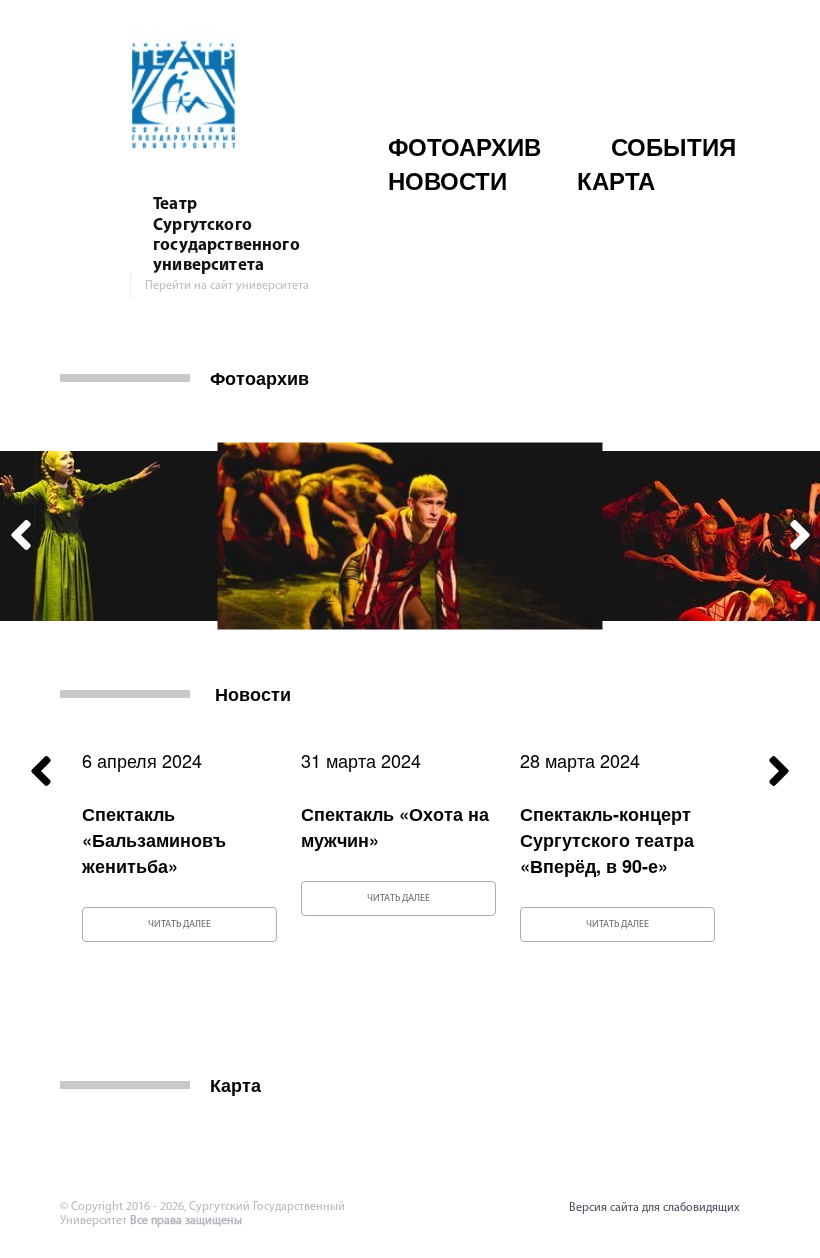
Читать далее (179, 924)
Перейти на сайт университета (227, 286)
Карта (616, 180)
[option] (410, 536)
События (673, 146)
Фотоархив (464, 146)
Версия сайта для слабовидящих (654, 1208)
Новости (447, 180)
